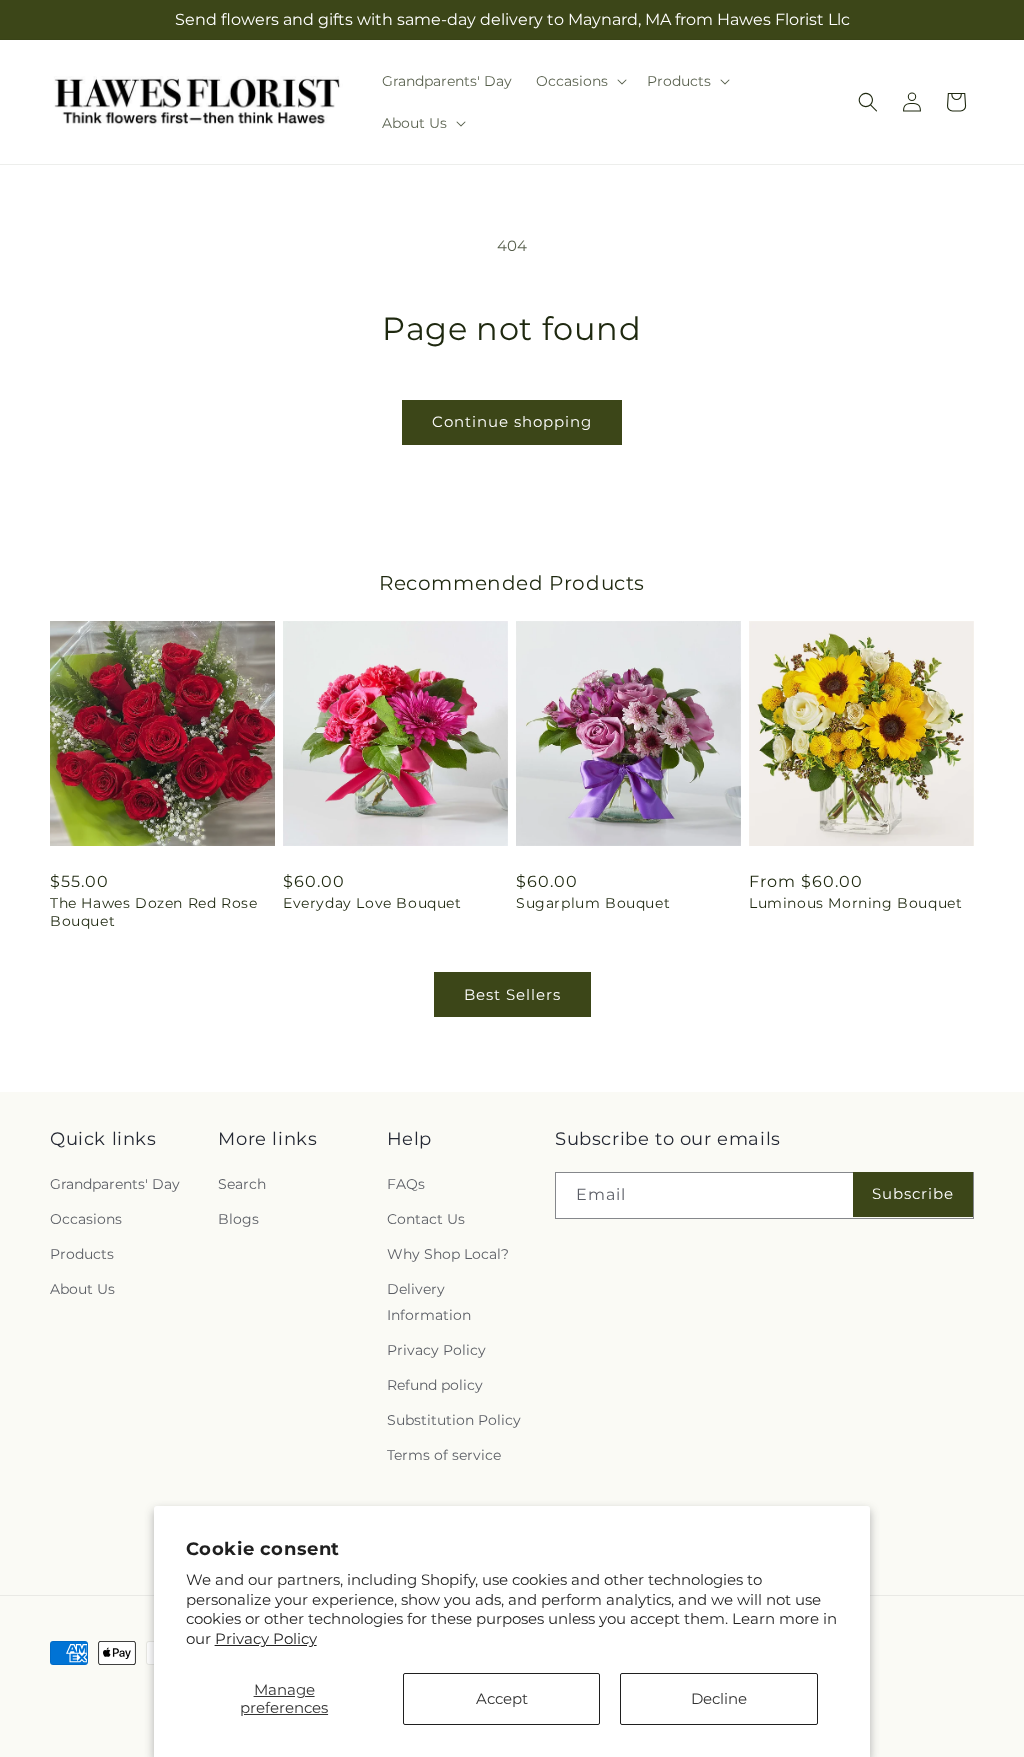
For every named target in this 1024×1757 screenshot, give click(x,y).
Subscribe (913, 1193)
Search (242, 1184)
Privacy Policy (266, 1638)
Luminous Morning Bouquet (855, 903)
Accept (502, 1698)
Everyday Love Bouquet (372, 903)
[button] (579, 81)
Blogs (238, 1219)
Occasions (86, 1219)
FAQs (406, 1184)
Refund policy (435, 1385)
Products (82, 1254)
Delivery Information (429, 1301)
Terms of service (444, 1455)
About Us (82, 1289)
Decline (719, 1698)
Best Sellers (512, 994)
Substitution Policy (454, 1420)
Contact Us (426, 1219)
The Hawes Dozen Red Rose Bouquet (153, 912)
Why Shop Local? (448, 1254)
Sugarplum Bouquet (593, 903)
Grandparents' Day (115, 1184)
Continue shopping (512, 421)
